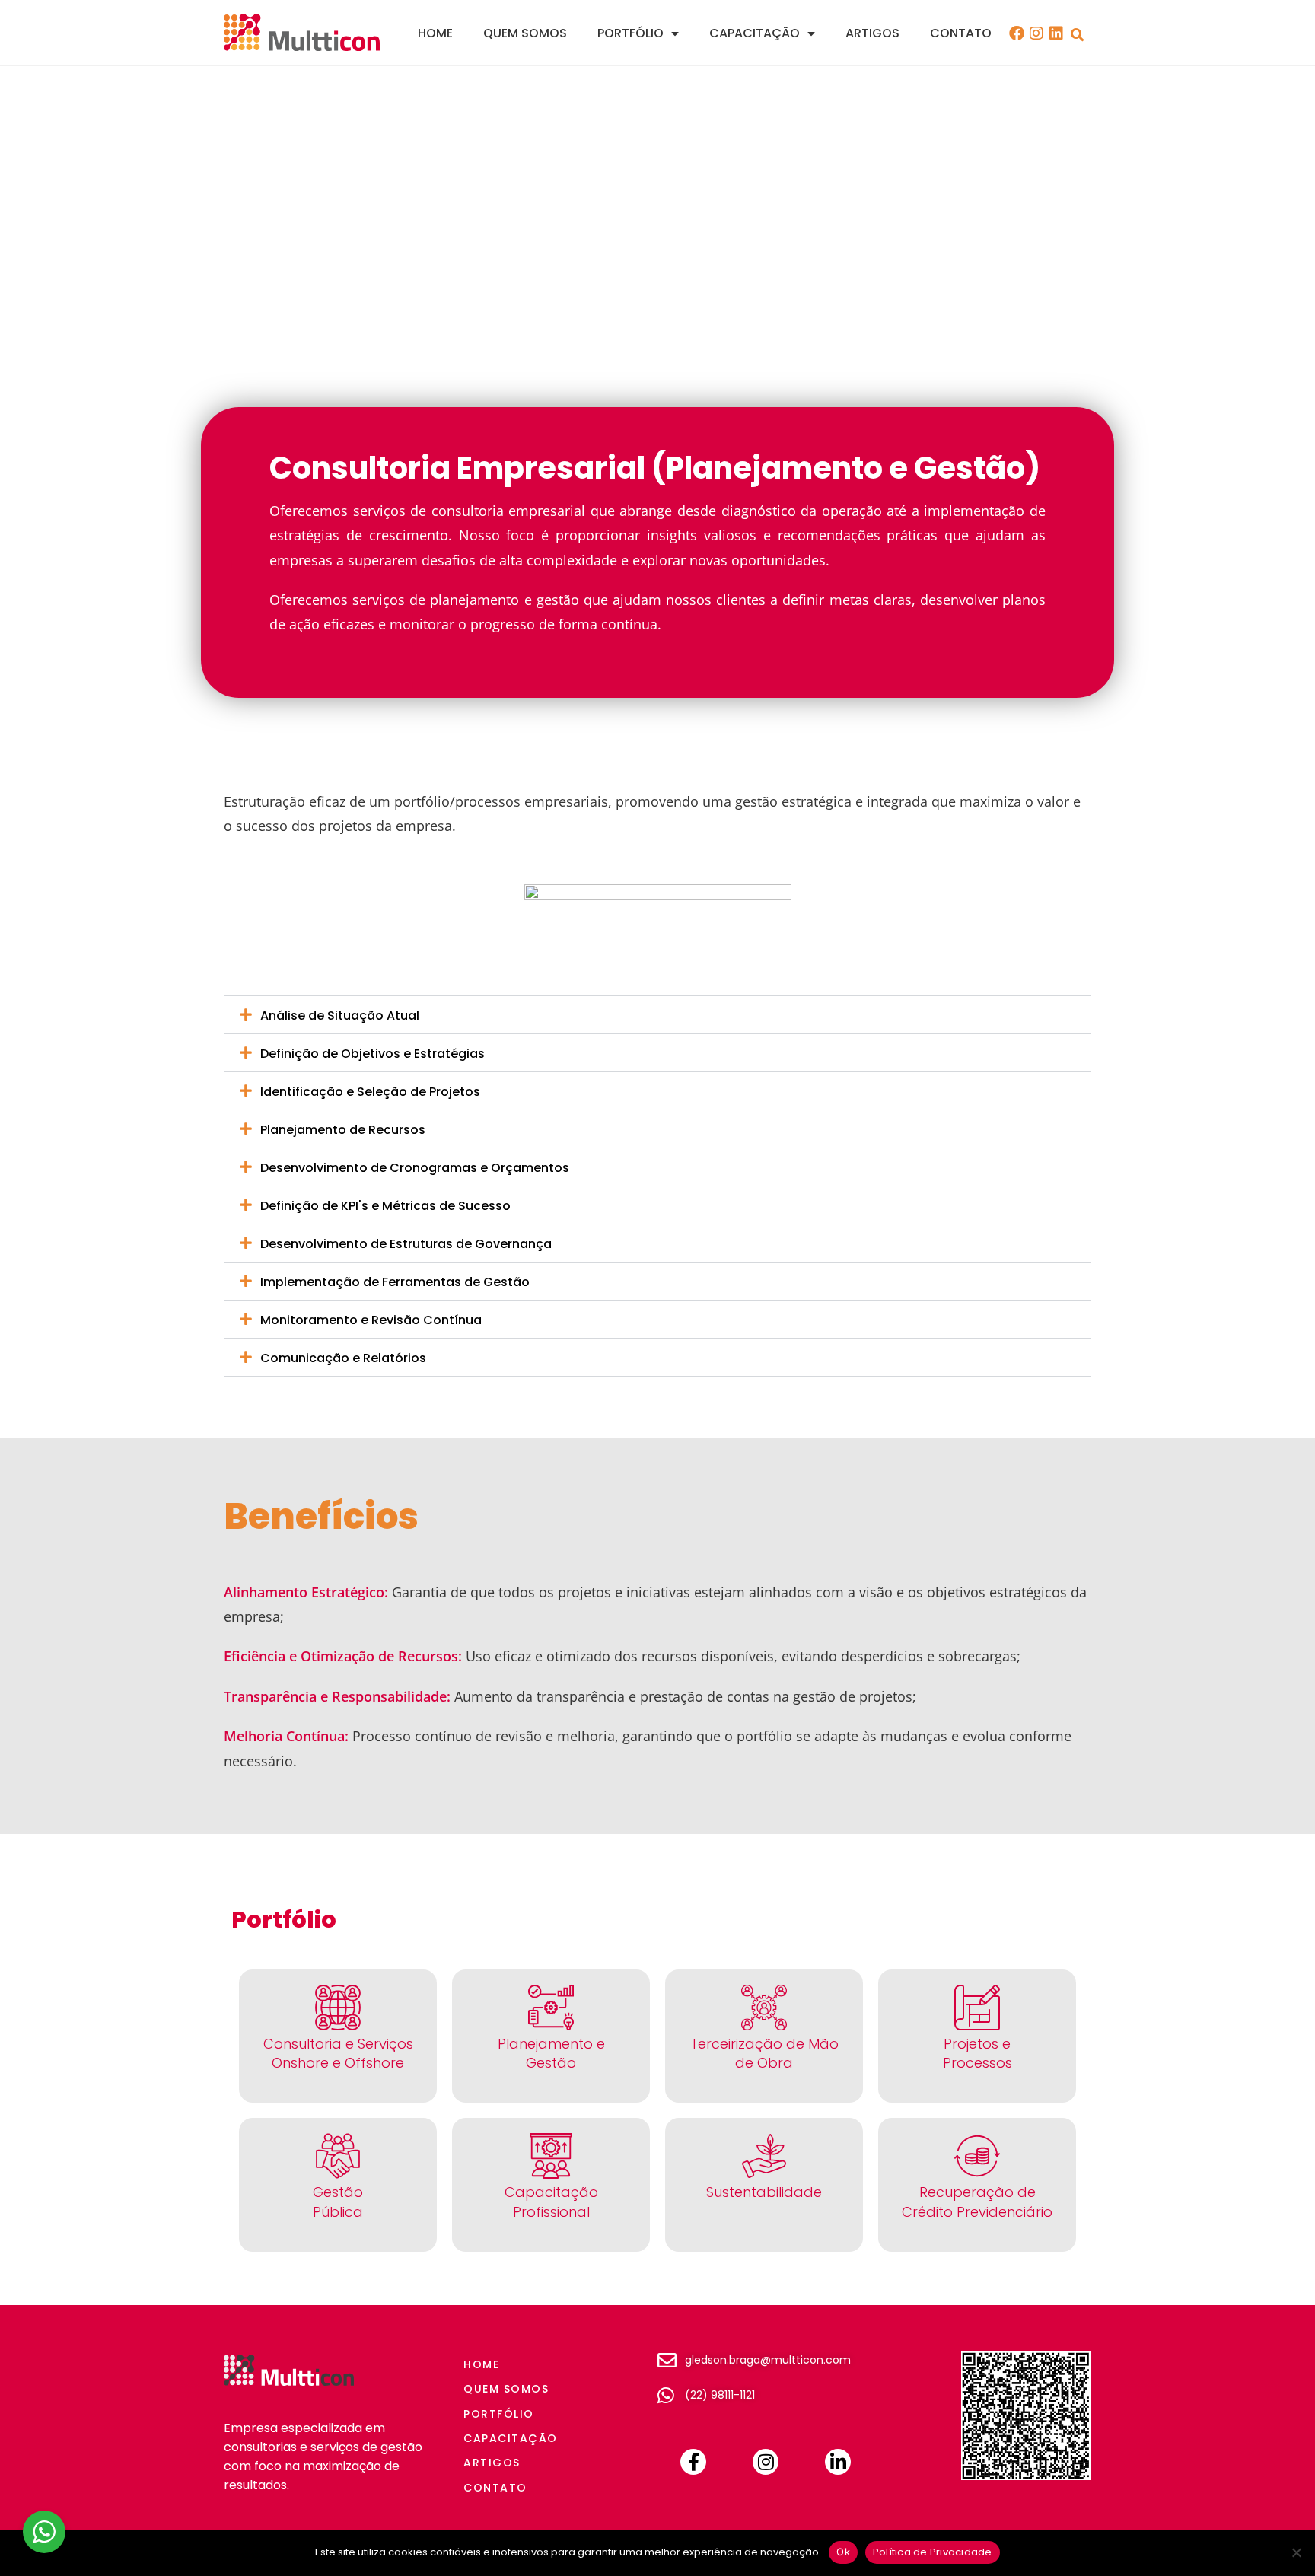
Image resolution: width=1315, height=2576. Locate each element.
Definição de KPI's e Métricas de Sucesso (385, 1206)
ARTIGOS (872, 33)
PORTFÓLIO (630, 33)
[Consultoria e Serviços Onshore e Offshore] (338, 2008)
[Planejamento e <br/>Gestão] (551, 2008)
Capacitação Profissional (551, 2202)
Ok (843, 2552)
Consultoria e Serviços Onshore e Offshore (338, 2053)
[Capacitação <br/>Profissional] (551, 2156)
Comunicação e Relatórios (343, 1358)
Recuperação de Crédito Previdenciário (977, 2202)
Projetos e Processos (977, 2053)
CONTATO (961, 33)
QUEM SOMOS (525, 33)
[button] (1077, 35)
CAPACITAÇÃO (755, 33)
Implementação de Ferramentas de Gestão (395, 1282)
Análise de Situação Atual (340, 1016)
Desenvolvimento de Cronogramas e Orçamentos (415, 1168)
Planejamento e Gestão (551, 2053)
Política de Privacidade (933, 2552)
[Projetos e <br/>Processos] (977, 2008)
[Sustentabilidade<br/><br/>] (764, 2156)
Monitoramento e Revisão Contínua (371, 1320)
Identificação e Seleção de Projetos (370, 1092)
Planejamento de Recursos (343, 1130)
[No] (1296, 2552)
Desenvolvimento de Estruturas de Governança (406, 1244)
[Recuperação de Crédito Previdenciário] (977, 2156)
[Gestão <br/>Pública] (338, 2156)
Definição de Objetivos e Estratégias (373, 1054)
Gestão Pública (338, 2202)
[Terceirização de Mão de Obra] (764, 2008)
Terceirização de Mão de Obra (764, 2053)
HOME (435, 33)
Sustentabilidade (764, 2192)
